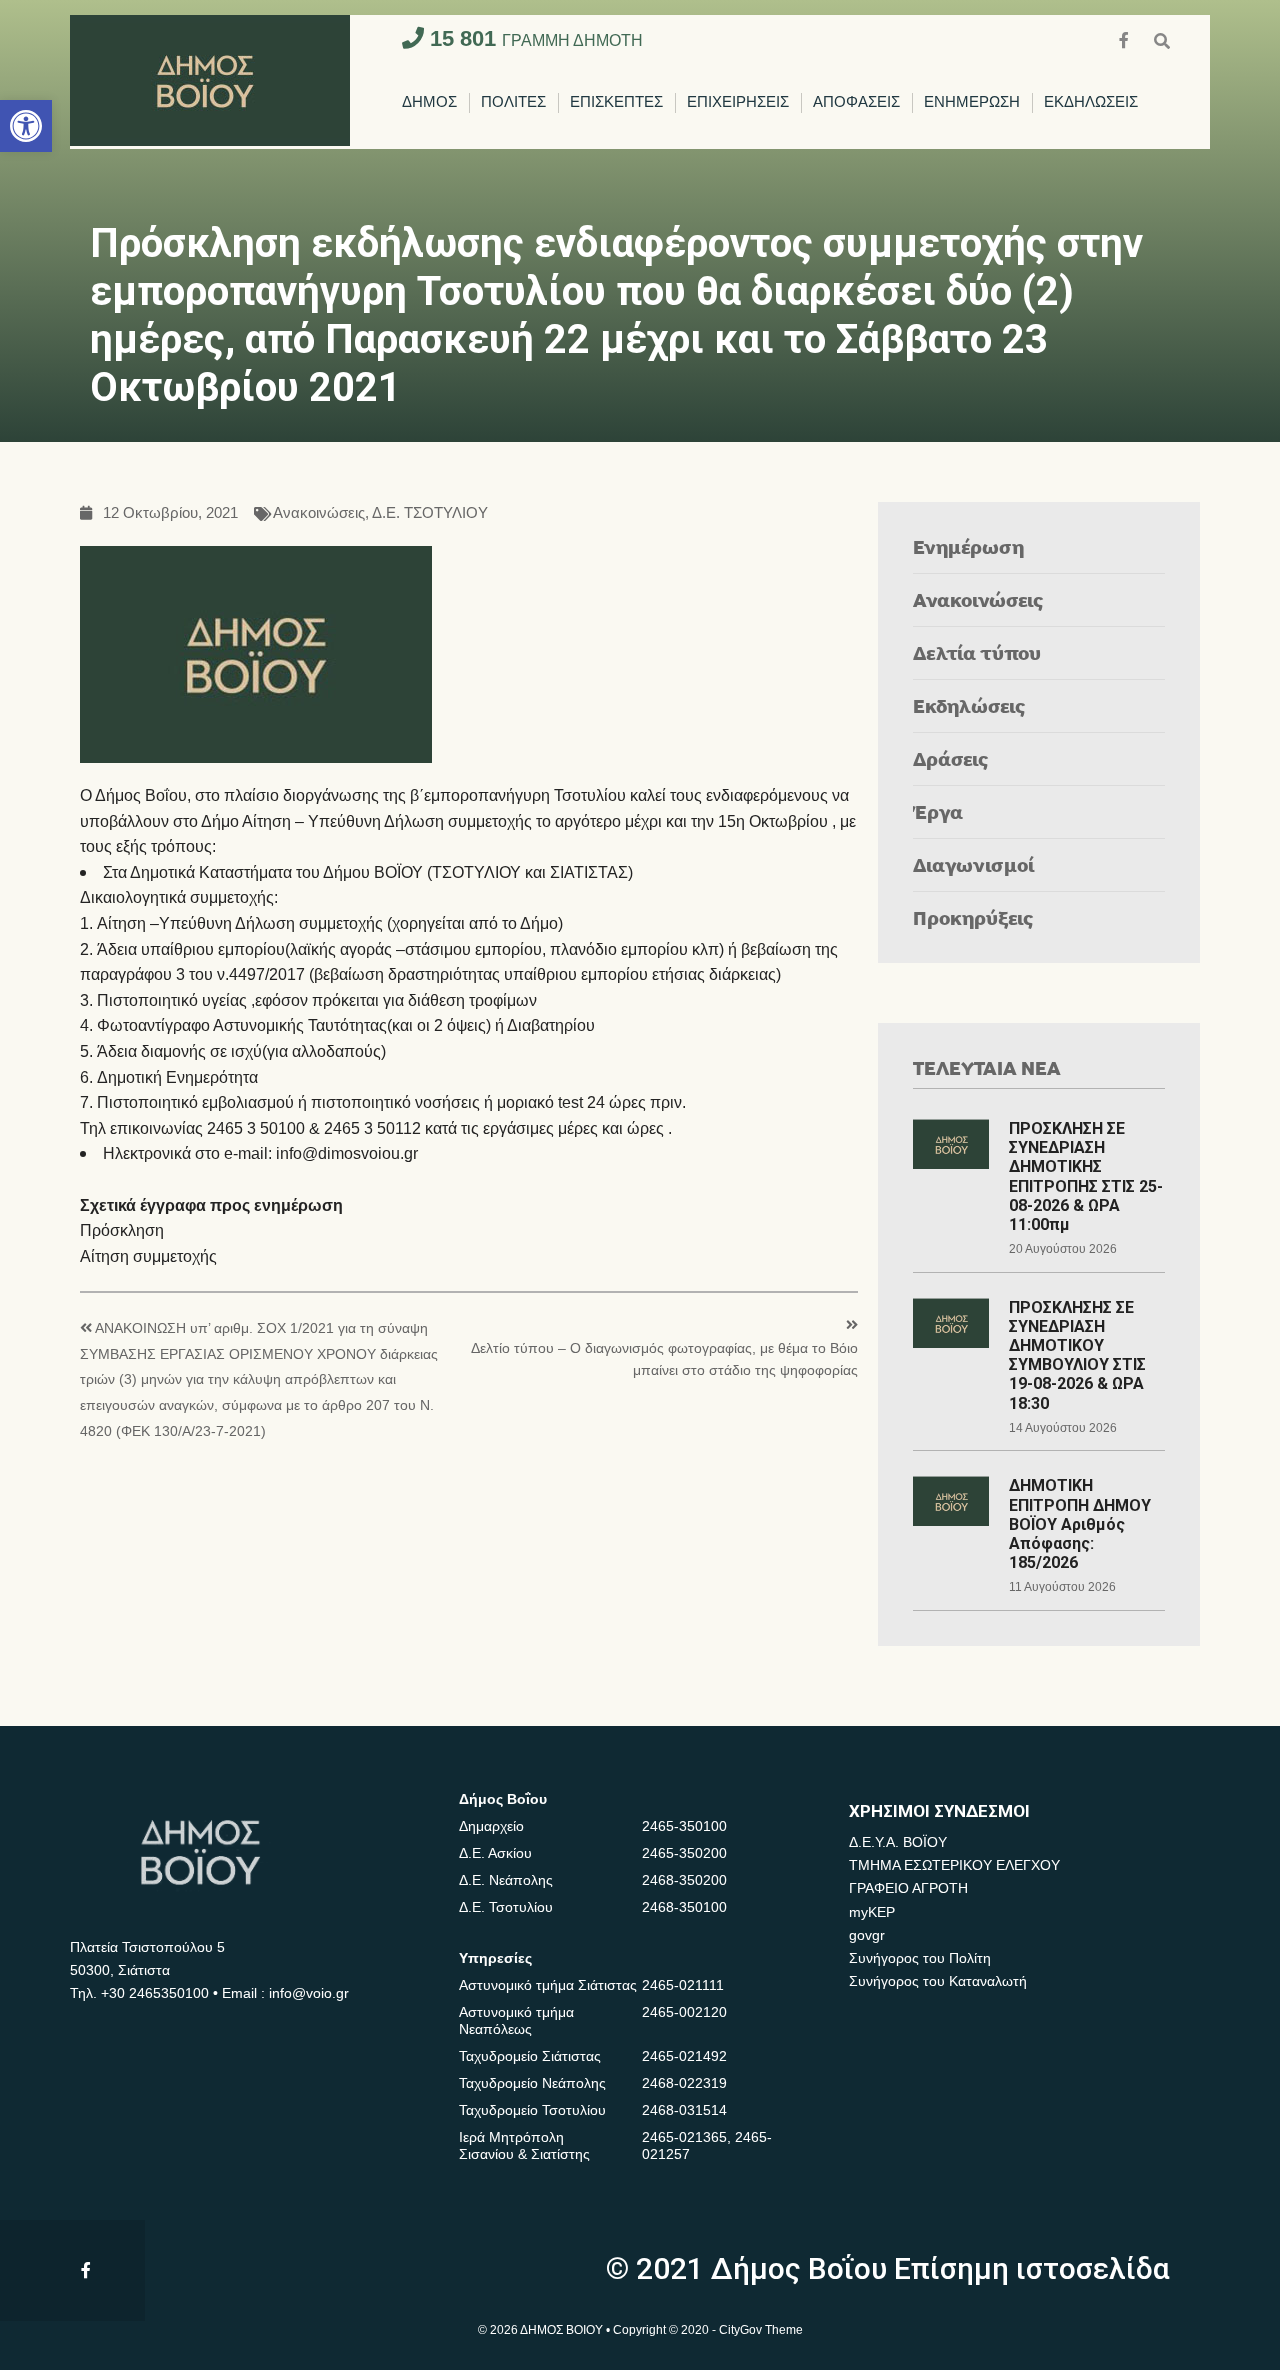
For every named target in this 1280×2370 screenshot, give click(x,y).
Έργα (938, 811)
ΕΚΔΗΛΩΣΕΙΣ (1091, 102)
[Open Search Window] (1162, 38)
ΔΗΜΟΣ (429, 102)
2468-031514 (684, 2110)
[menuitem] (429, 103)
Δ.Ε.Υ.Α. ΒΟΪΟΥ (898, 1842)
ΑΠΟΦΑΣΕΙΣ (856, 102)
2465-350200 (684, 1853)
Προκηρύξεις (973, 917)
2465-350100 (684, 1826)
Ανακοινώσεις (319, 513)
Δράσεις (951, 758)
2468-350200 (684, 1880)
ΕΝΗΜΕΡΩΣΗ (972, 102)
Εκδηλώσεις (969, 705)
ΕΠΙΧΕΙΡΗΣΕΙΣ (738, 102)
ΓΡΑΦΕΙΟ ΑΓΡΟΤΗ (908, 1888)
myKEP (872, 1912)
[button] (26, 126)
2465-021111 (683, 1985)
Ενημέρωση (968, 546)
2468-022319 (684, 2083)
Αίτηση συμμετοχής (148, 1256)
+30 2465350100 (155, 1993)
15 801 (533, 38)
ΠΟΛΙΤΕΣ (513, 102)
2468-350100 (684, 1907)
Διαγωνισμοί (973, 864)
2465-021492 (684, 2056)
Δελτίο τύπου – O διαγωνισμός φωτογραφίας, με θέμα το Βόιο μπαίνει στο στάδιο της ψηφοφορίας (664, 1359)
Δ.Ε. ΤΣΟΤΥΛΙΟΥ (430, 513)
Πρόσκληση (122, 1230)
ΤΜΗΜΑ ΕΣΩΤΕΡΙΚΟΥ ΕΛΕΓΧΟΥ (954, 1865)
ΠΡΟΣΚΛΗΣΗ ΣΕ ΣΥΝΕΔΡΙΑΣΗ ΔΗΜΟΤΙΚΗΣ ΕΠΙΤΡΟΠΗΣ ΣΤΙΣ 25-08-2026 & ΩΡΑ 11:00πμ (1086, 1176)
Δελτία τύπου (977, 652)
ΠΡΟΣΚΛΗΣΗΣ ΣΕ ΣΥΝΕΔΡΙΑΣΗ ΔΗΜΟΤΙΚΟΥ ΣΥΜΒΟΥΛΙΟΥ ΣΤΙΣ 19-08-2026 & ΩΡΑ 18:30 (1077, 1355)
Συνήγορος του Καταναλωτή (938, 1981)
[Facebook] (1126, 38)
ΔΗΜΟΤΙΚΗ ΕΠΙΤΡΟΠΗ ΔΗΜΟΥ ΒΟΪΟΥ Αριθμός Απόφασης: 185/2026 (1080, 1524)
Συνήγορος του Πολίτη (920, 1958)
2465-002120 (684, 2012)
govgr (867, 1935)
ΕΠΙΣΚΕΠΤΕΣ (616, 102)
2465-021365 (684, 2137)
